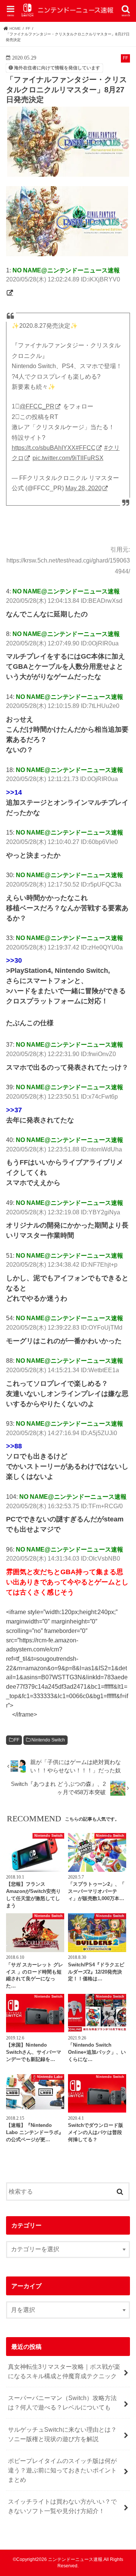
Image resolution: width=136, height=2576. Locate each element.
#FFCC (86, 448)
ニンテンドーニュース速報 (75, 2559)
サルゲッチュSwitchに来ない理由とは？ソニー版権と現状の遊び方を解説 (62, 2434)
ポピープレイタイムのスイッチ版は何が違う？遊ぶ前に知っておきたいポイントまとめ (62, 2470)
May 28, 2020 (83, 488)
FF (17, 1740)
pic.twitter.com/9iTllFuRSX (68, 458)
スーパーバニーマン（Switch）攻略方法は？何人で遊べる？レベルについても (62, 2402)
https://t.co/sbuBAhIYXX (44, 448)
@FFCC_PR (37, 406)
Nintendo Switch (48, 1740)
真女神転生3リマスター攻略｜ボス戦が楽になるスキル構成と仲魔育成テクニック (64, 2371)
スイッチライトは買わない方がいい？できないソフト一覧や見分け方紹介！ (62, 2506)
